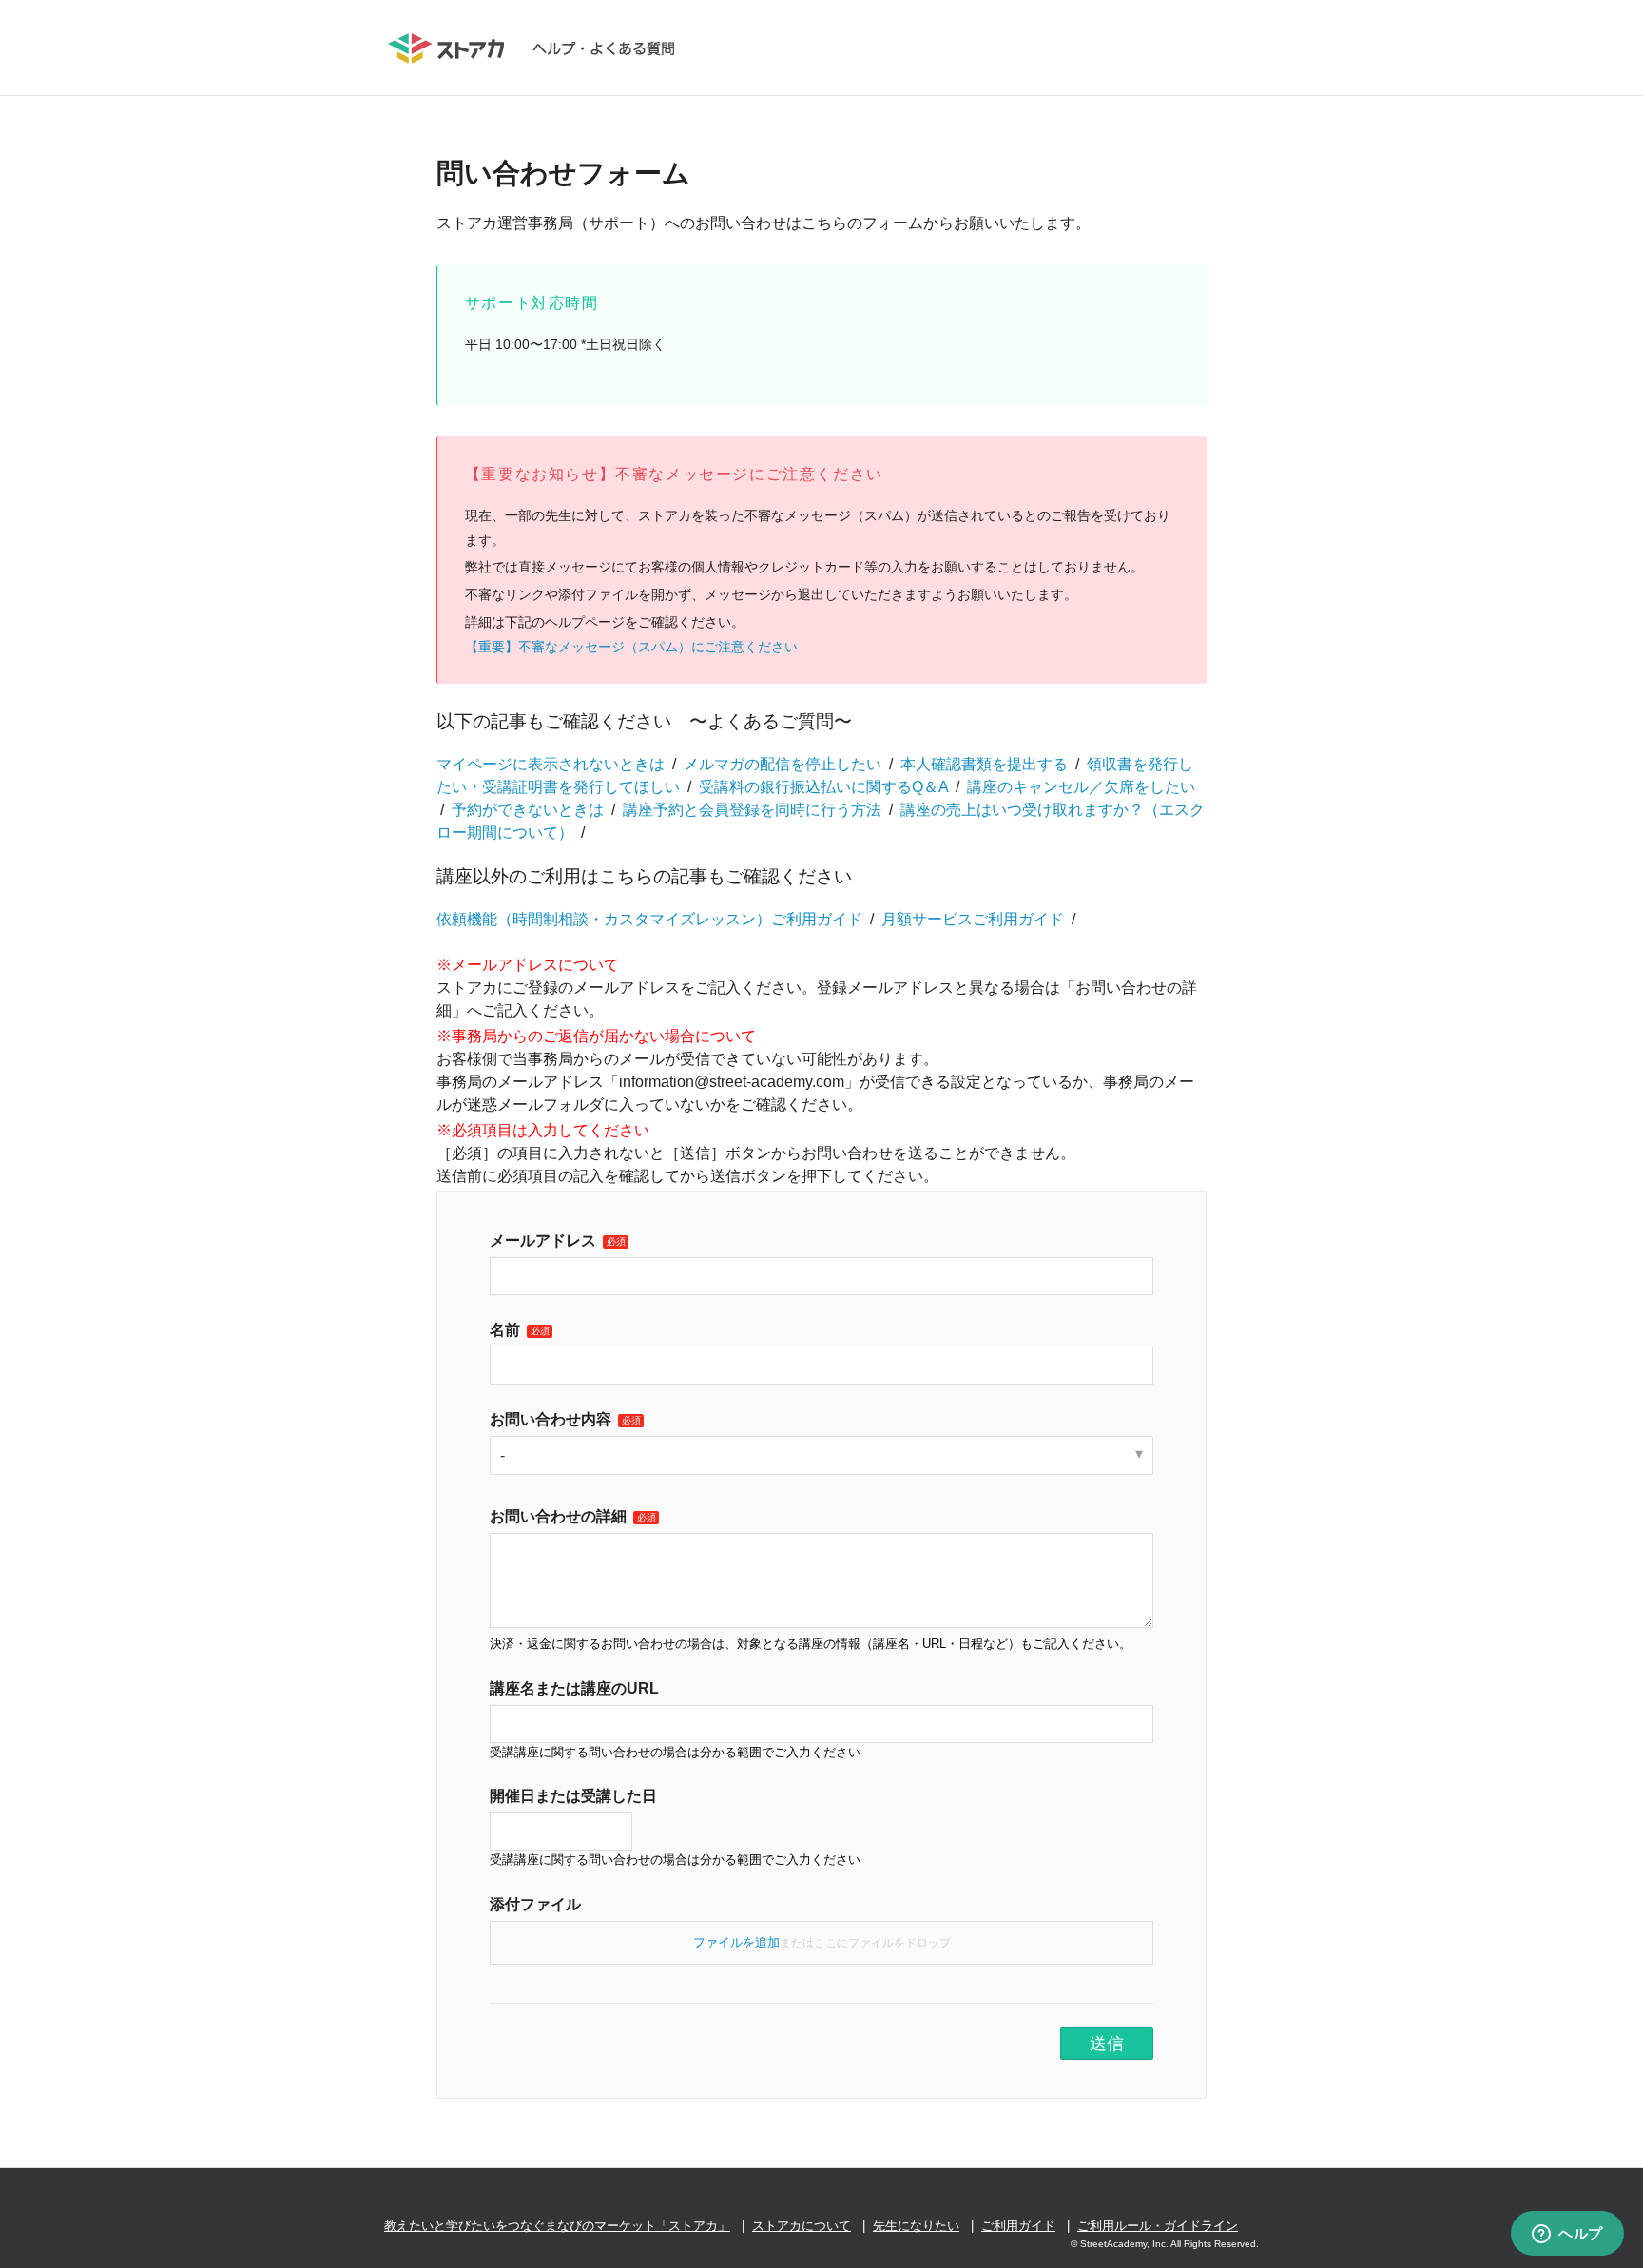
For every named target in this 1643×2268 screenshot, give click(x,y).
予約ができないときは (528, 810)
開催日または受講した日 (573, 1796)
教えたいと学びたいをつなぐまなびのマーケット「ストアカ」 (557, 2226)
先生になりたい (916, 2226)
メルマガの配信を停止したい (783, 764)
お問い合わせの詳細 (558, 1516)
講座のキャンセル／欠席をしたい (1081, 787)
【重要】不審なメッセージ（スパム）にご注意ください (631, 647)
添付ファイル (535, 1904)
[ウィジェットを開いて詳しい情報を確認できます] (1567, 2235)
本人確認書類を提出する (984, 764)
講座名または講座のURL (574, 1688)
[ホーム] (541, 48)
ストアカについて (802, 2226)
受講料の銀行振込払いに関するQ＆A (823, 787)
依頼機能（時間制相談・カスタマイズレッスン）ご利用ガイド (649, 919)
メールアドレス (543, 1241)
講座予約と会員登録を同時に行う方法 (752, 810)
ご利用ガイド (1018, 2226)
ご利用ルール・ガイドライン (1158, 2226)
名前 (505, 1330)
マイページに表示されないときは (551, 764)
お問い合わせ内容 (551, 1419)
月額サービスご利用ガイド (973, 919)
